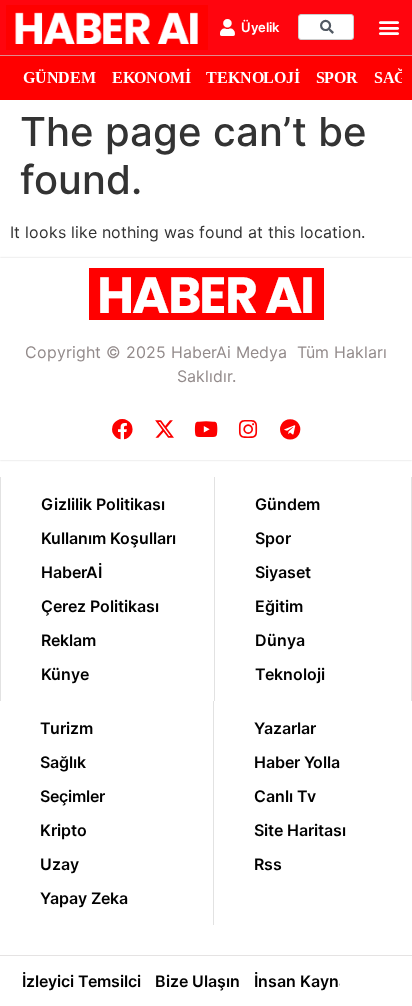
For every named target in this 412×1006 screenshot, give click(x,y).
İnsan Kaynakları (317, 981)
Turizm (66, 728)
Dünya (280, 640)
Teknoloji (252, 77)
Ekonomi (151, 77)
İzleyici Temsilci (81, 981)
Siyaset (283, 572)
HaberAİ (71, 572)
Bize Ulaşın (197, 981)
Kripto (63, 830)
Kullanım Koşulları (108, 538)
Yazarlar (285, 728)
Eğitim (279, 606)
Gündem (59, 77)
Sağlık (63, 762)
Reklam (68, 640)
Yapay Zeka (84, 898)
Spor (337, 77)
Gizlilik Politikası (103, 504)
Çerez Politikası (100, 606)
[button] (389, 27)
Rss (268, 864)
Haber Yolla (297, 762)
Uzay (59, 864)
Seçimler (72, 796)
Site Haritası (300, 830)
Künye (65, 674)
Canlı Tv (285, 796)
